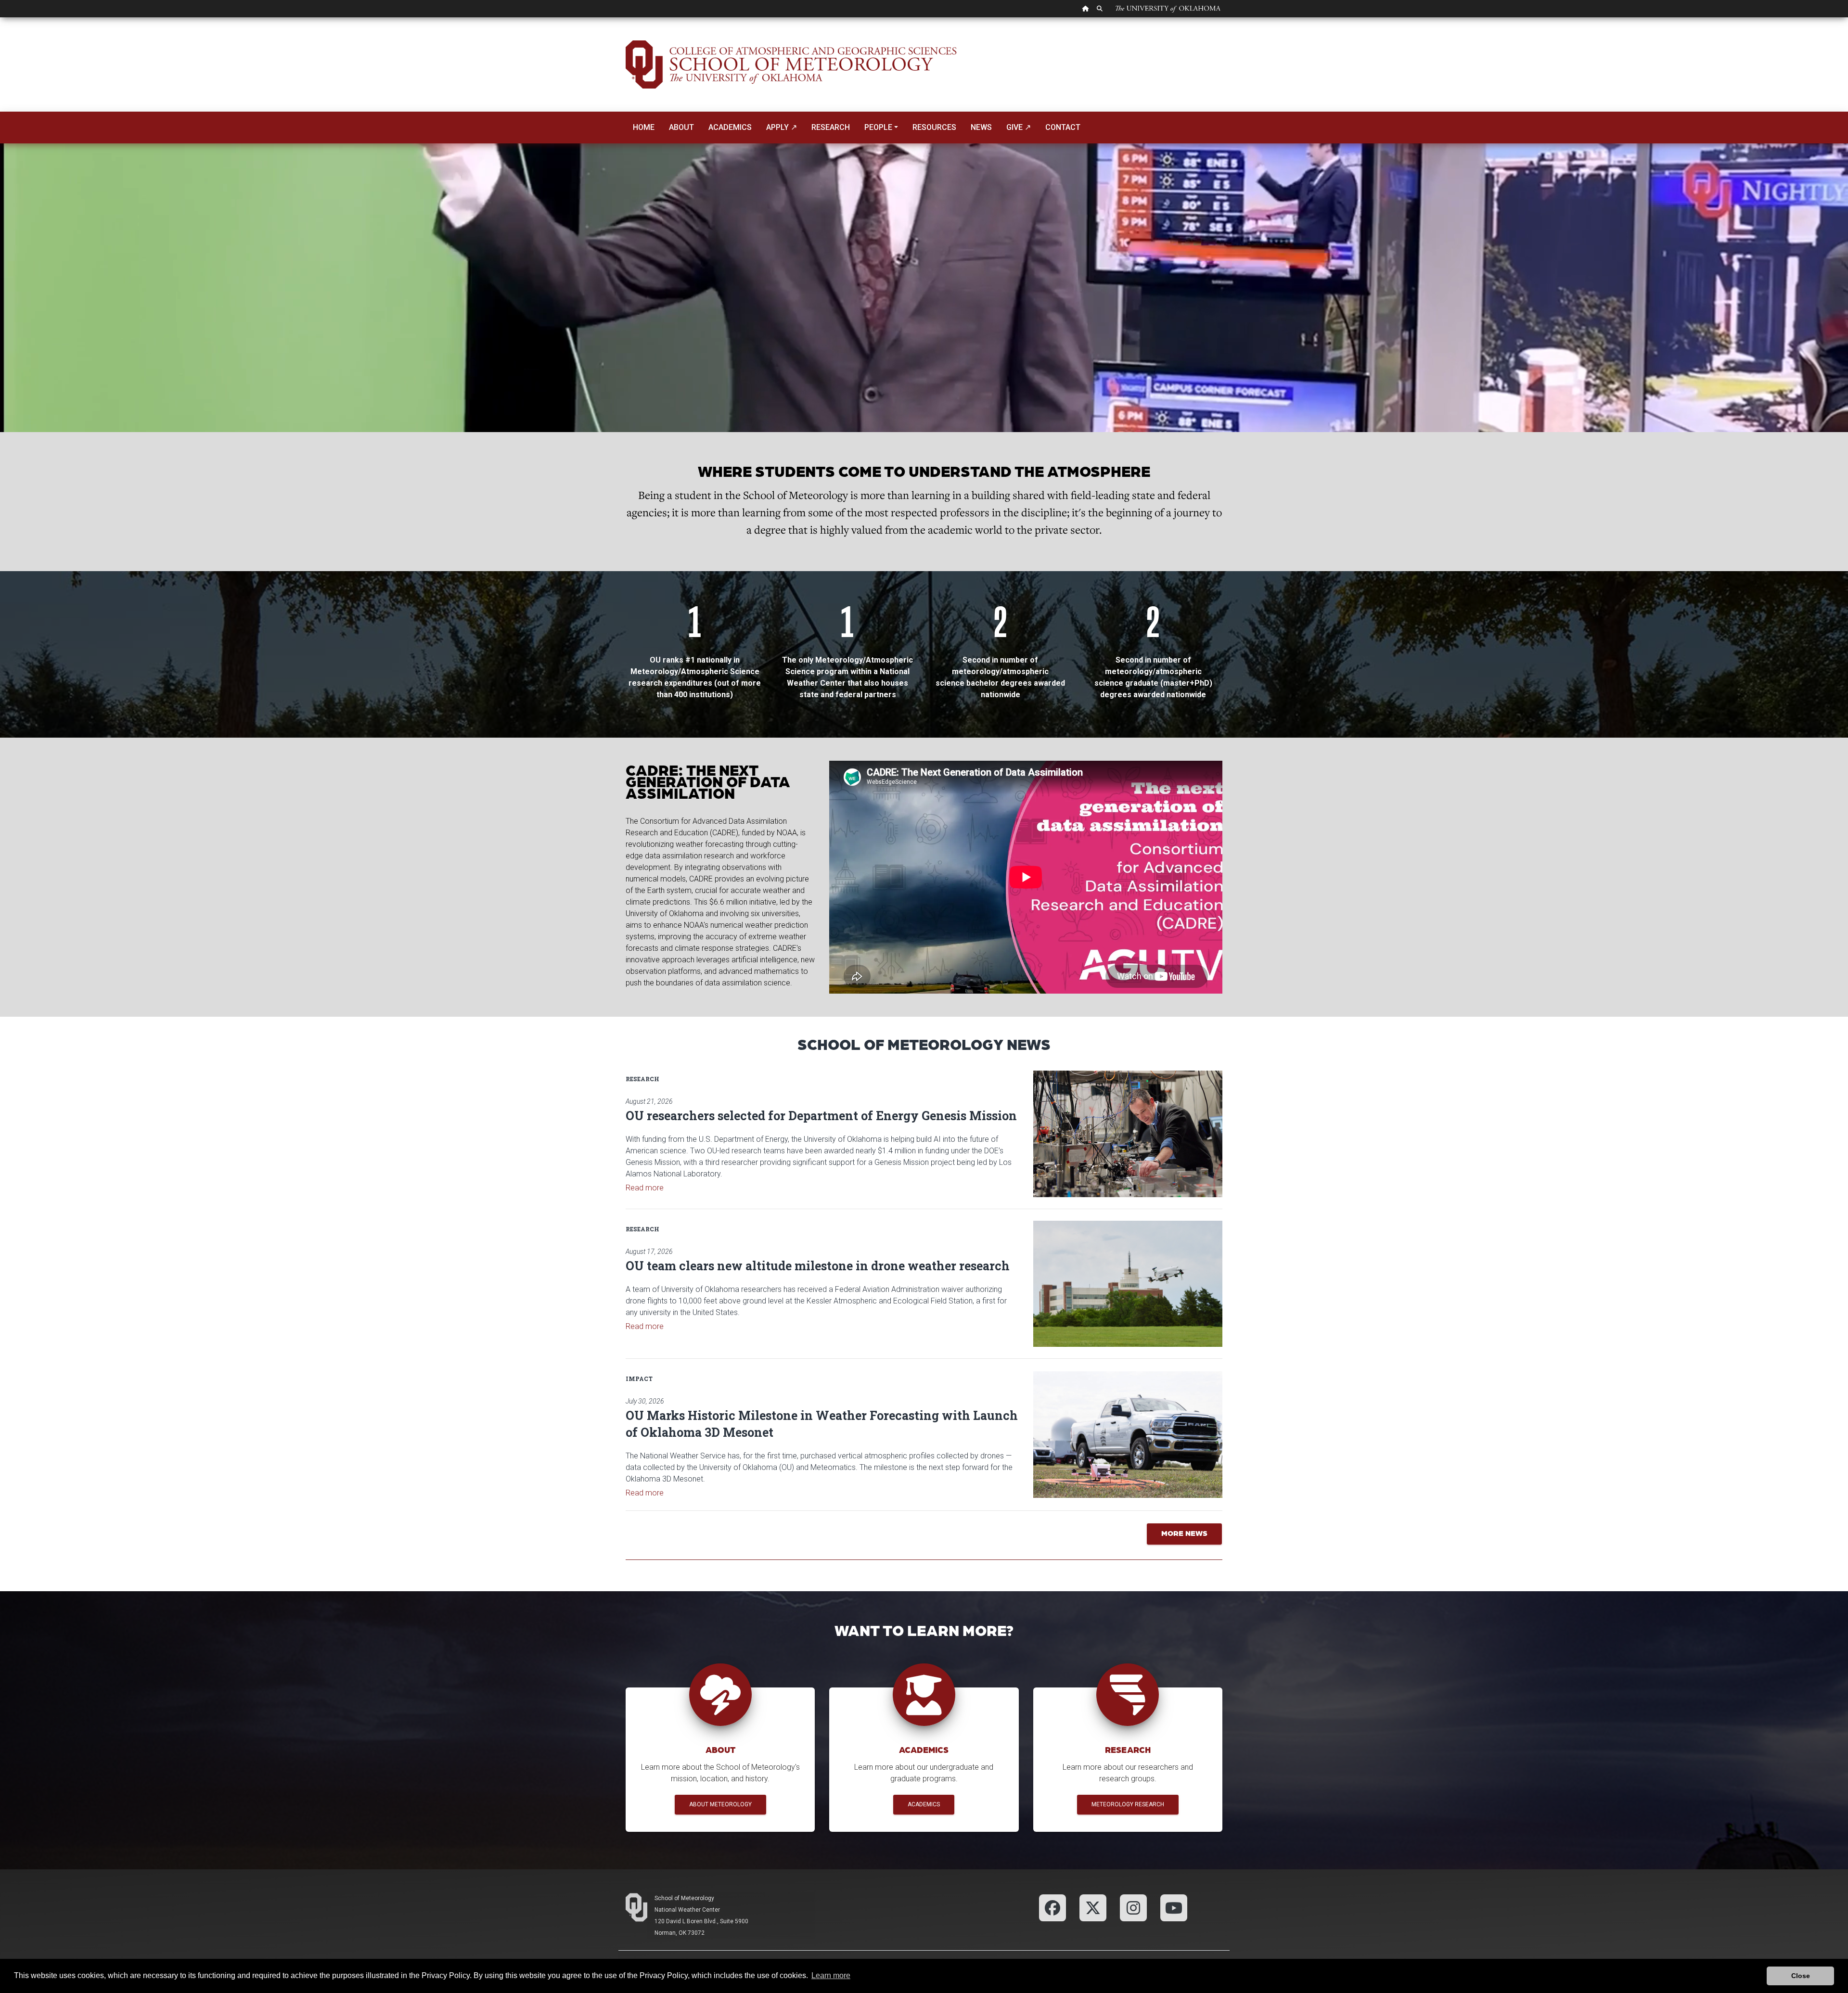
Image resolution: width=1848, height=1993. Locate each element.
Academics (730, 127)
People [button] (878, 127)
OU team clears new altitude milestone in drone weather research (818, 1266)
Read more (645, 1188)
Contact (1063, 127)
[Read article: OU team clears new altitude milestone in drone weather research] (1128, 1284)
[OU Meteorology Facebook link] (1052, 1907)
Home (644, 127)
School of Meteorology (684, 1898)
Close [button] (1801, 1976)
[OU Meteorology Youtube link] (1174, 1907)
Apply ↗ (782, 127)
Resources (934, 127)
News (981, 127)
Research (831, 127)
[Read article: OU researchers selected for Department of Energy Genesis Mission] (1128, 1134)
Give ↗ (1019, 127)
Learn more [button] (831, 1975)
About (681, 127)
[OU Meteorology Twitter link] (1093, 1907)
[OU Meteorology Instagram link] (1133, 1907)
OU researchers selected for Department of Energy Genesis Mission (821, 1116)
